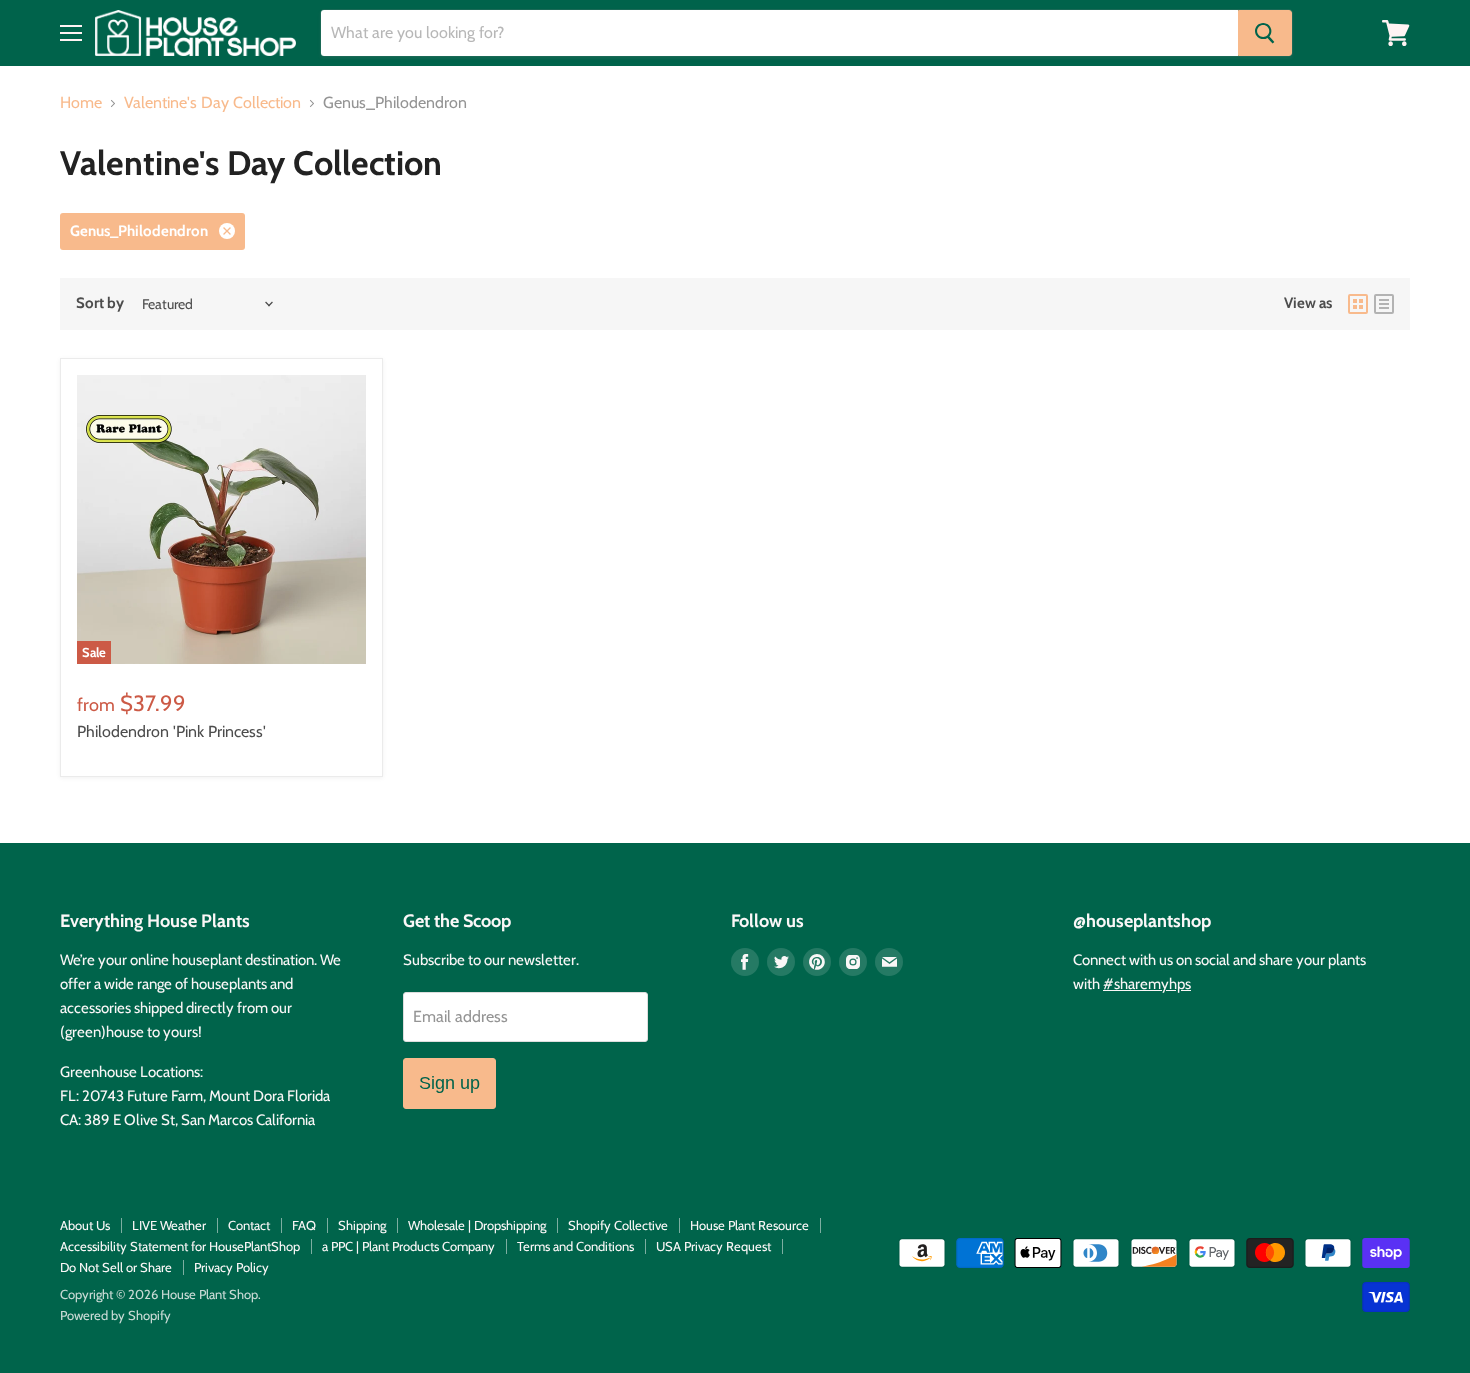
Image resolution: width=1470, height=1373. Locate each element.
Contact (249, 1225)
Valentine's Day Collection (212, 103)
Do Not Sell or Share (116, 1267)
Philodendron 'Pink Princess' (171, 731)
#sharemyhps (1147, 984)
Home (81, 103)
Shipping (362, 1225)
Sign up (449, 1083)
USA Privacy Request (713, 1246)
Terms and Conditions (575, 1246)
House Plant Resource (749, 1225)
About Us (85, 1225)
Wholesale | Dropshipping (477, 1225)
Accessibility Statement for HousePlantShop (180, 1246)
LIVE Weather (169, 1225)
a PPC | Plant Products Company (408, 1246)
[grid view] (1358, 304)
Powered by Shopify (115, 1315)
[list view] (1384, 304)
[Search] (1265, 33)
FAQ (304, 1225)
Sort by (100, 303)
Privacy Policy (231, 1267)
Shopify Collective (618, 1225)
